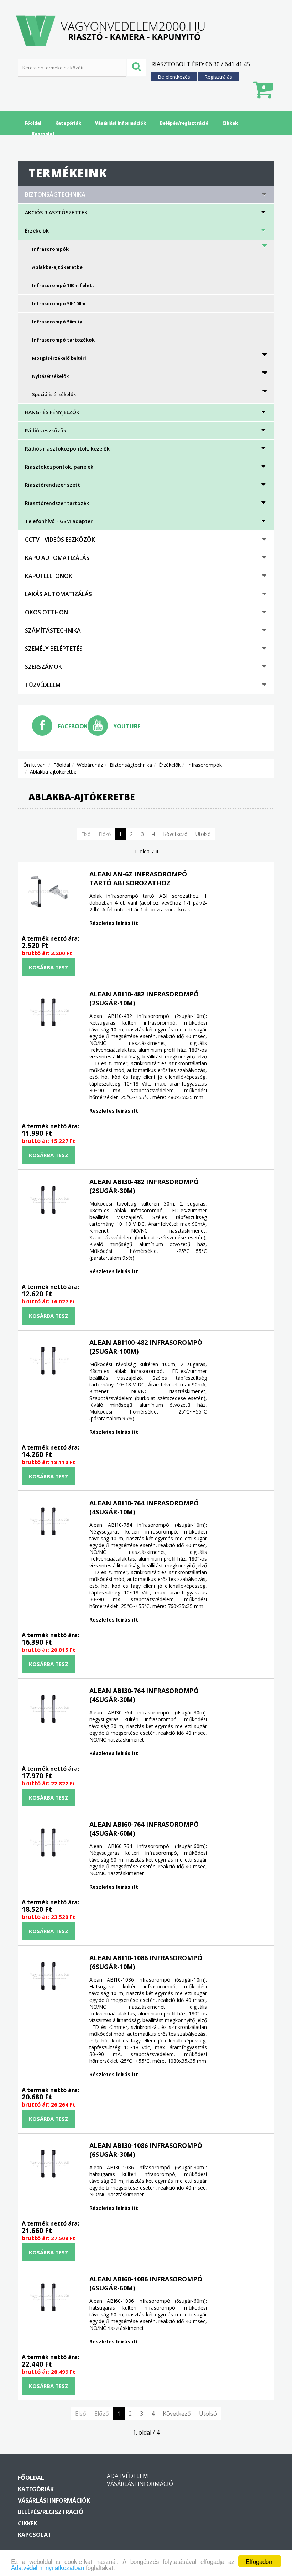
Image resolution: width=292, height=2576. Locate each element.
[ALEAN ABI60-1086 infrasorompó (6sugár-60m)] (48, 2297)
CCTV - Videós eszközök (60, 540)
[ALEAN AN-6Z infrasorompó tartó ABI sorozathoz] (48, 893)
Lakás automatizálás (58, 594)
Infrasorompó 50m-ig (57, 322)
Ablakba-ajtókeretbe (57, 267)
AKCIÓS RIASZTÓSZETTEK (56, 212)
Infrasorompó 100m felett (63, 285)
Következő (175, 834)
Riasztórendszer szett (53, 485)
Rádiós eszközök (46, 430)
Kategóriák (68, 123)
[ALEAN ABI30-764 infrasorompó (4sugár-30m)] (48, 1709)
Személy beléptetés (54, 649)
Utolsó (203, 834)
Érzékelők (37, 231)
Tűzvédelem (43, 685)
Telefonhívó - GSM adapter (59, 521)
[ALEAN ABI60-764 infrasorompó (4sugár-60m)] (48, 1843)
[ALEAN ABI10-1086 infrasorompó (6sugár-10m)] (48, 1976)
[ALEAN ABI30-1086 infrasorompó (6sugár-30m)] (48, 2164)
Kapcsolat (43, 134)
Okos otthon (46, 612)
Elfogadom (260, 2561)
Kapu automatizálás (57, 558)
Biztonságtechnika (55, 194)
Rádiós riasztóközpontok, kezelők (67, 449)
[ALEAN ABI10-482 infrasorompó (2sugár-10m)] (48, 1013)
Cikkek (230, 123)
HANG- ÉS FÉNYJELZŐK (52, 412)
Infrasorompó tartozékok (63, 340)
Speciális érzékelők (54, 394)
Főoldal (33, 123)
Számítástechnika (53, 630)
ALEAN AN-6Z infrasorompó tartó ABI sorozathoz (138, 878)
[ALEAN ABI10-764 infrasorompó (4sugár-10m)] (48, 1521)
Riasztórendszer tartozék (57, 503)
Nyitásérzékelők (50, 376)
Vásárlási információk (121, 123)
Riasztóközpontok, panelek (59, 467)
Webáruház (90, 765)
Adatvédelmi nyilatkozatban (48, 2567)
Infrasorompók (50, 249)
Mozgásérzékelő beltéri (59, 358)
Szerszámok (43, 667)
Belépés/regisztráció (184, 123)
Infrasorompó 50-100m (59, 303)
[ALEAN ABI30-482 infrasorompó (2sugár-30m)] (48, 1200)
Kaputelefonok (49, 576)
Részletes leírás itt (114, 923)
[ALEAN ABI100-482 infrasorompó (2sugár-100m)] (48, 1361)
